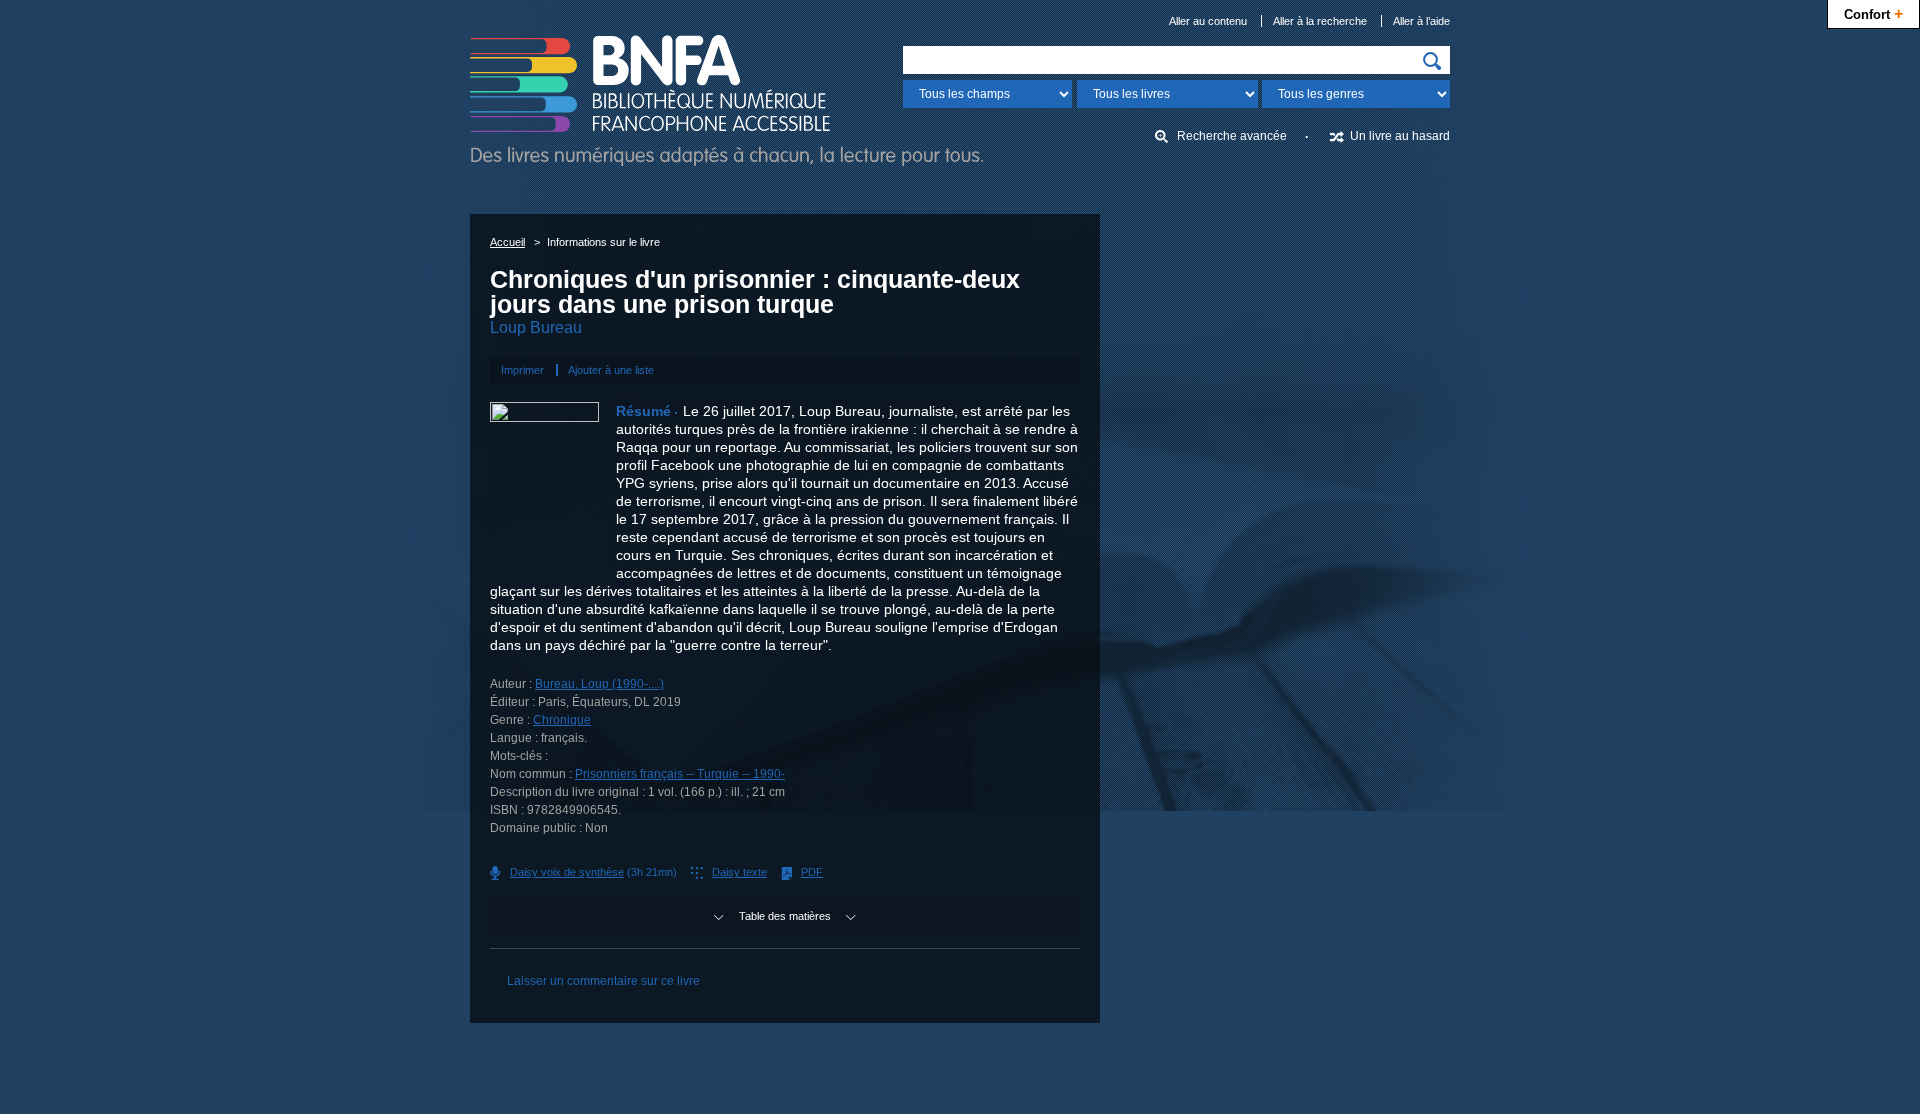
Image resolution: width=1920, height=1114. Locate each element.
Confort (1873, 13)
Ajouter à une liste (611, 370)
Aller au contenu (1208, 21)
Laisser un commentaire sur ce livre (603, 981)
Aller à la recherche (1320, 21)
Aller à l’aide (1421, 21)
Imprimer (522, 370)
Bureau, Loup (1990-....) (599, 684)
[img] (1432, 61)
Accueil (507, 242)
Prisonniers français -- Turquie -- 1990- (680, 774)
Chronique (562, 720)
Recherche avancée (1232, 136)
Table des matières (785, 916)
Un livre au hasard (1400, 136)
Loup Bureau (536, 327)
